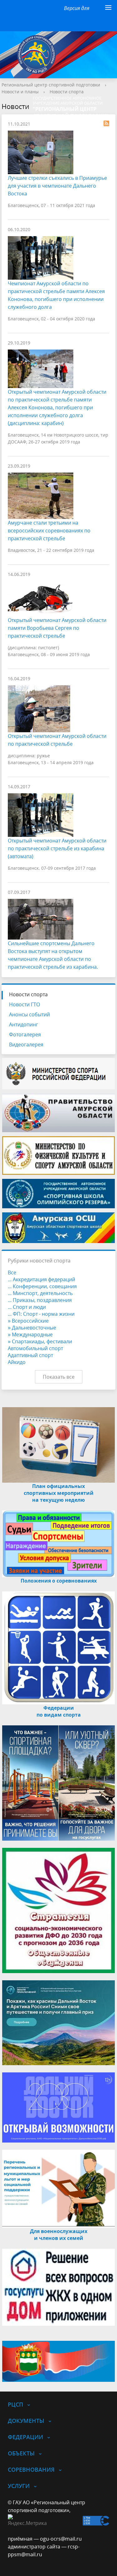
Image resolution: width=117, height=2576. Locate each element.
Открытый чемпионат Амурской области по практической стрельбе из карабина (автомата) (57, 848)
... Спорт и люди (27, 1307)
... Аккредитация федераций (41, 1279)
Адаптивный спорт (30, 1355)
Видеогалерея (26, 1044)
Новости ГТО (24, 1004)
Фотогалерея (25, 1034)
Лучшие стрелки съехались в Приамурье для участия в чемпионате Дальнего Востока (57, 186)
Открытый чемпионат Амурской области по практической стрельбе (57, 740)
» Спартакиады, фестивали (40, 1341)
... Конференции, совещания (42, 1286)
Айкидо (17, 1362)
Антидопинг (24, 1024)
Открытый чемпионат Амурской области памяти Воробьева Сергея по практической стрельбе (57, 628)
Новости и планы (20, 92)
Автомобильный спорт (35, 1348)
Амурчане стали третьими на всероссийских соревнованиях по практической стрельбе (49, 531)
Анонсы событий (29, 1014)
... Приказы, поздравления (40, 1300)
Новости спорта (67, 92)
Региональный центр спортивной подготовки (51, 85)
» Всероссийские (28, 1321)
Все (12, 1272)
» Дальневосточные (32, 1328)
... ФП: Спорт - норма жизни (41, 1314)
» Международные (30, 1335)
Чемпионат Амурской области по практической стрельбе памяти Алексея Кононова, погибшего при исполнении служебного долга (56, 295)
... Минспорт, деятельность (40, 1293)
